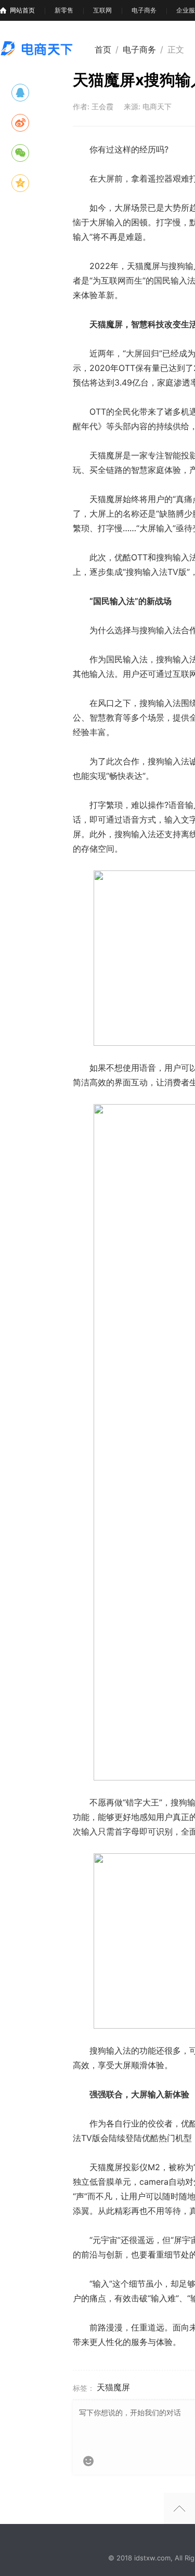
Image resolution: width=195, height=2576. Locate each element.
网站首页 (22, 10)
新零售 (64, 10)
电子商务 (144, 10)
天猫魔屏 (113, 2387)
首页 (103, 49)
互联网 (102, 10)
